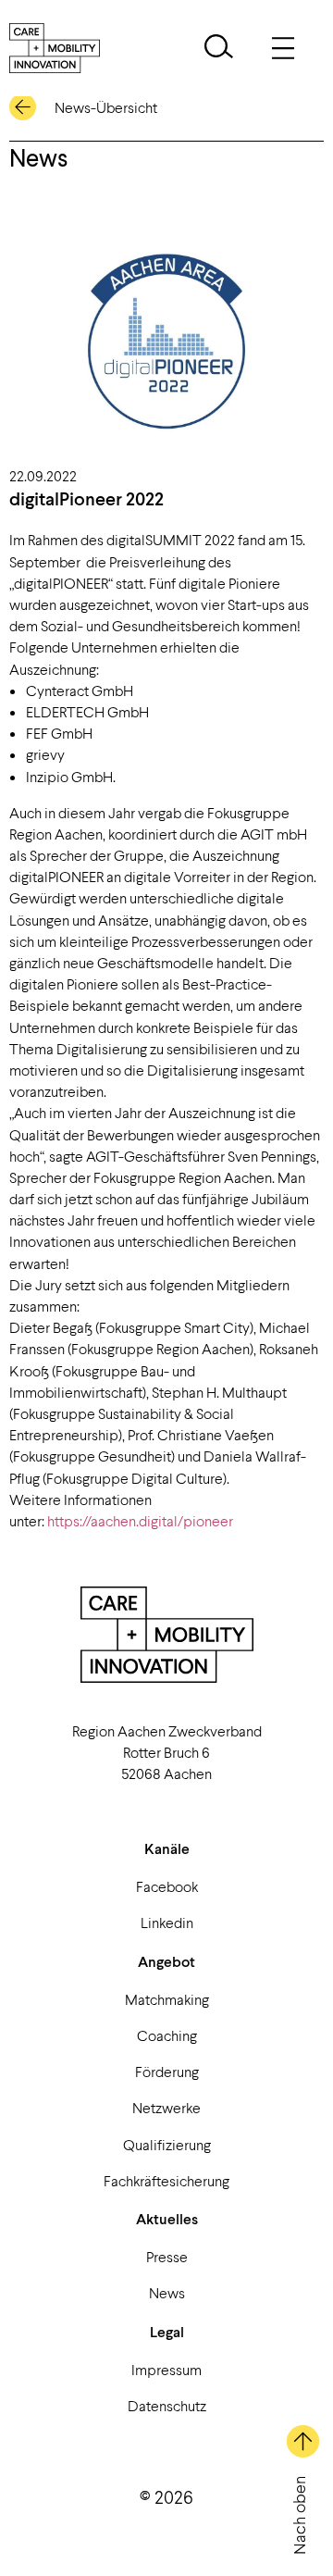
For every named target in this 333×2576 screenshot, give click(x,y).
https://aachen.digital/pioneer (140, 1520)
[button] (219, 49)
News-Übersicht (106, 107)
